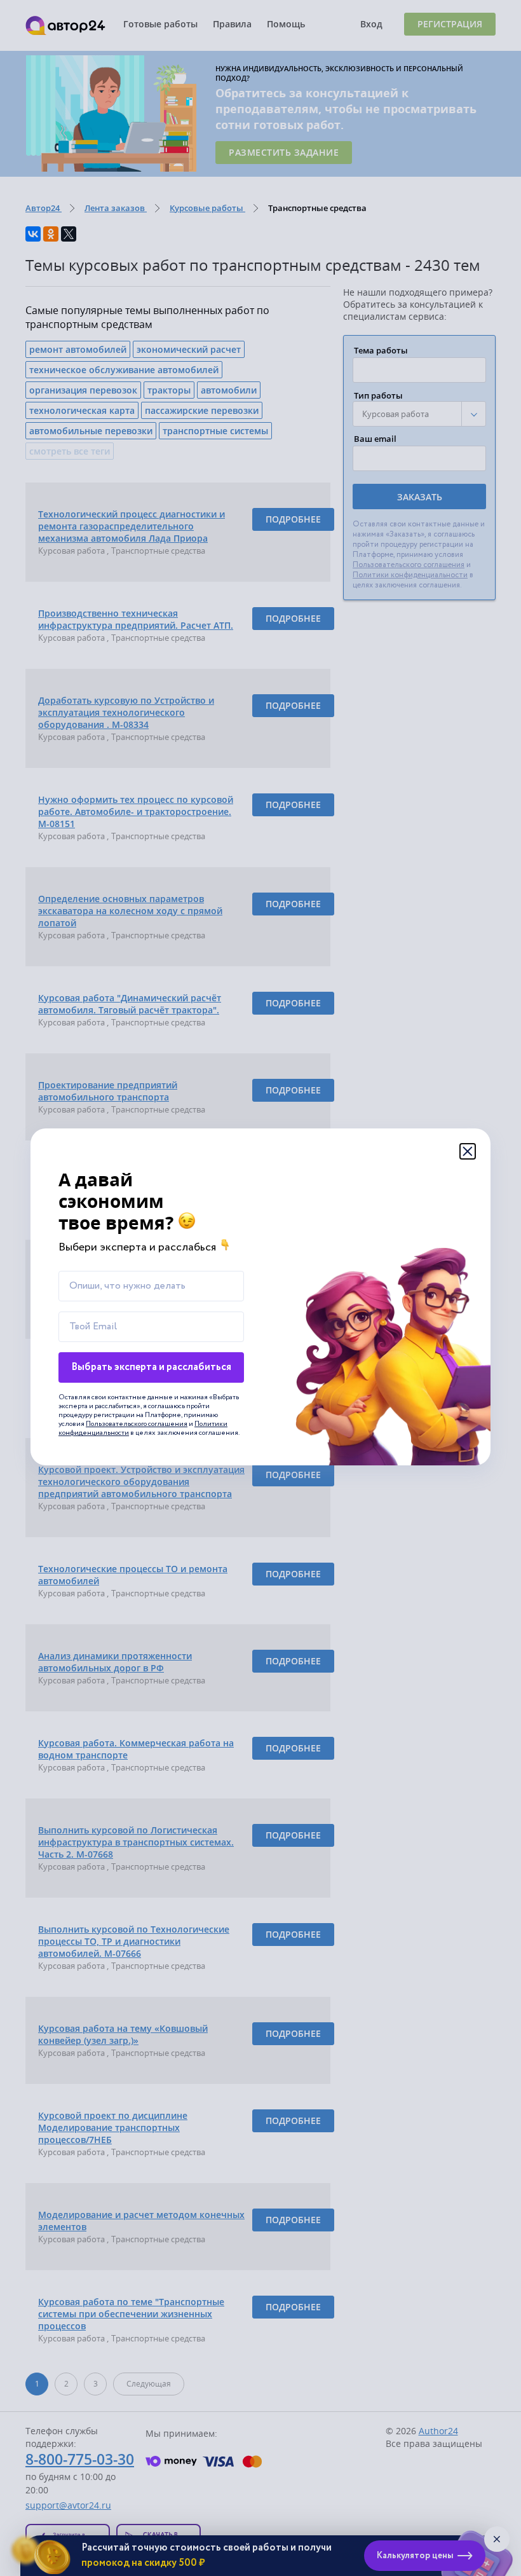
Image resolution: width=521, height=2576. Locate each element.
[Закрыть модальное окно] (468, 1151)
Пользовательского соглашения (137, 1424)
